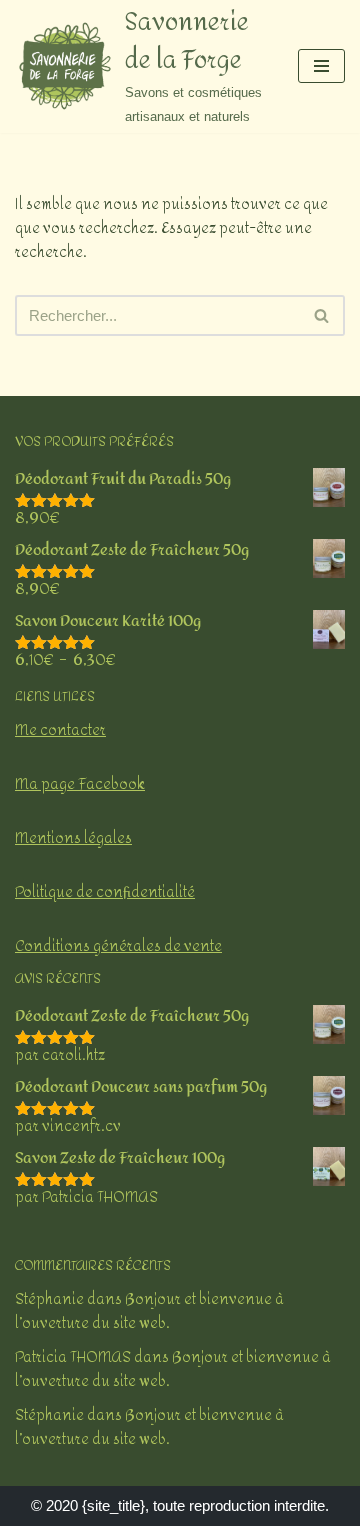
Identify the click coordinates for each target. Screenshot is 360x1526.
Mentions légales (73, 838)
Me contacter (60, 730)
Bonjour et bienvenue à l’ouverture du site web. (149, 1311)
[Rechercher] (322, 315)
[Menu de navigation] (321, 66)
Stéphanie (49, 1299)
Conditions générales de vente (118, 946)
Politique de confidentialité (105, 892)
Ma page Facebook (80, 784)
